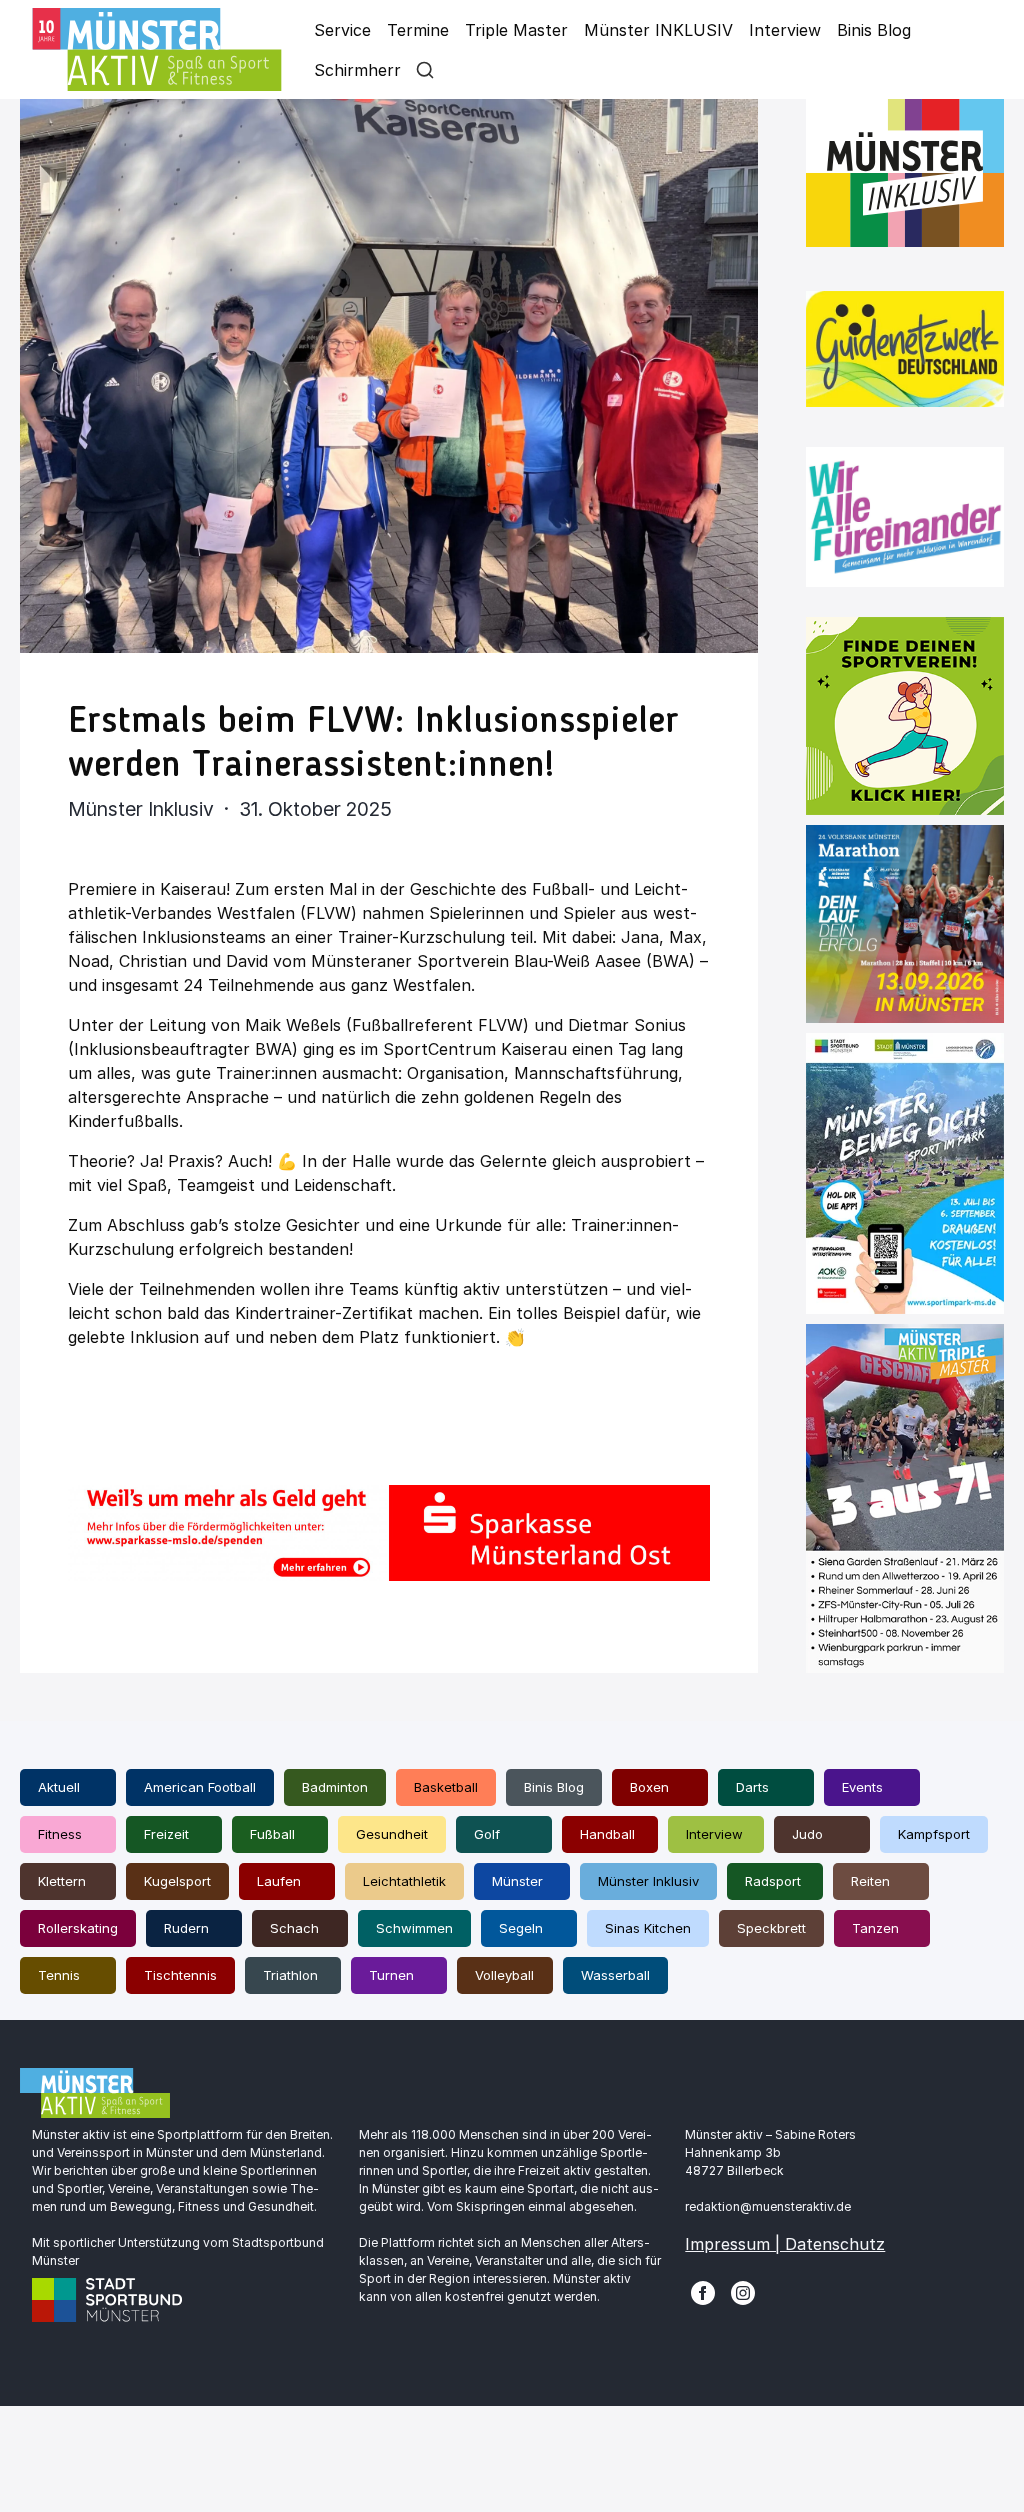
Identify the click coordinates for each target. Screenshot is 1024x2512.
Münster (517, 1881)
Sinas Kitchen (648, 1928)
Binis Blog (874, 30)
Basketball (446, 1787)
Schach (294, 1928)
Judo (807, 1834)
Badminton (335, 1787)
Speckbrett (771, 1928)
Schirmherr (357, 70)
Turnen (391, 1975)
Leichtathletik (404, 1881)
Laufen (279, 1881)
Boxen (649, 1787)
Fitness (60, 1834)
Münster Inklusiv (648, 1881)
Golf (487, 1834)
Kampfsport (934, 1834)
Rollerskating (78, 1928)
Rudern (186, 1928)
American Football (200, 1787)
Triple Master (516, 30)
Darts (752, 1787)
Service (342, 30)
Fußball (272, 1834)
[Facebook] (703, 2292)
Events (862, 1787)
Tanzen (875, 1928)
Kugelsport (177, 1881)
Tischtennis (180, 1975)
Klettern (62, 1881)
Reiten (870, 1881)
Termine (418, 30)
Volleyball (504, 1975)
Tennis (59, 1975)
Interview (785, 30)
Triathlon (290, 1975)
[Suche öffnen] (425, 70)
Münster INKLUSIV (658, 30)
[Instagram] (743, 2292)
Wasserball (615, 1975)
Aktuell (59, 1787)
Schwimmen (414, 1928)
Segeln (521, 1928)
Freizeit (166, 1834)
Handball (607, 1834)
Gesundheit (392, 1834)
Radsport (773, 1881)
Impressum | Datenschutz (785, 2244)
